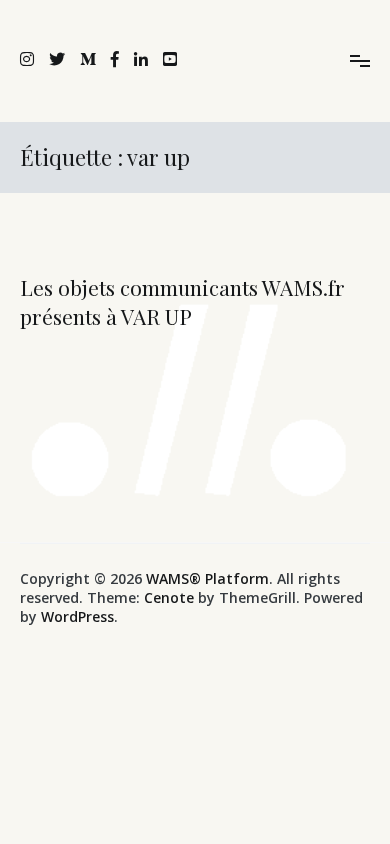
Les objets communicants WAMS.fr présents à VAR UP (182, 301)
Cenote (169, 597)
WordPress (77, 616)
